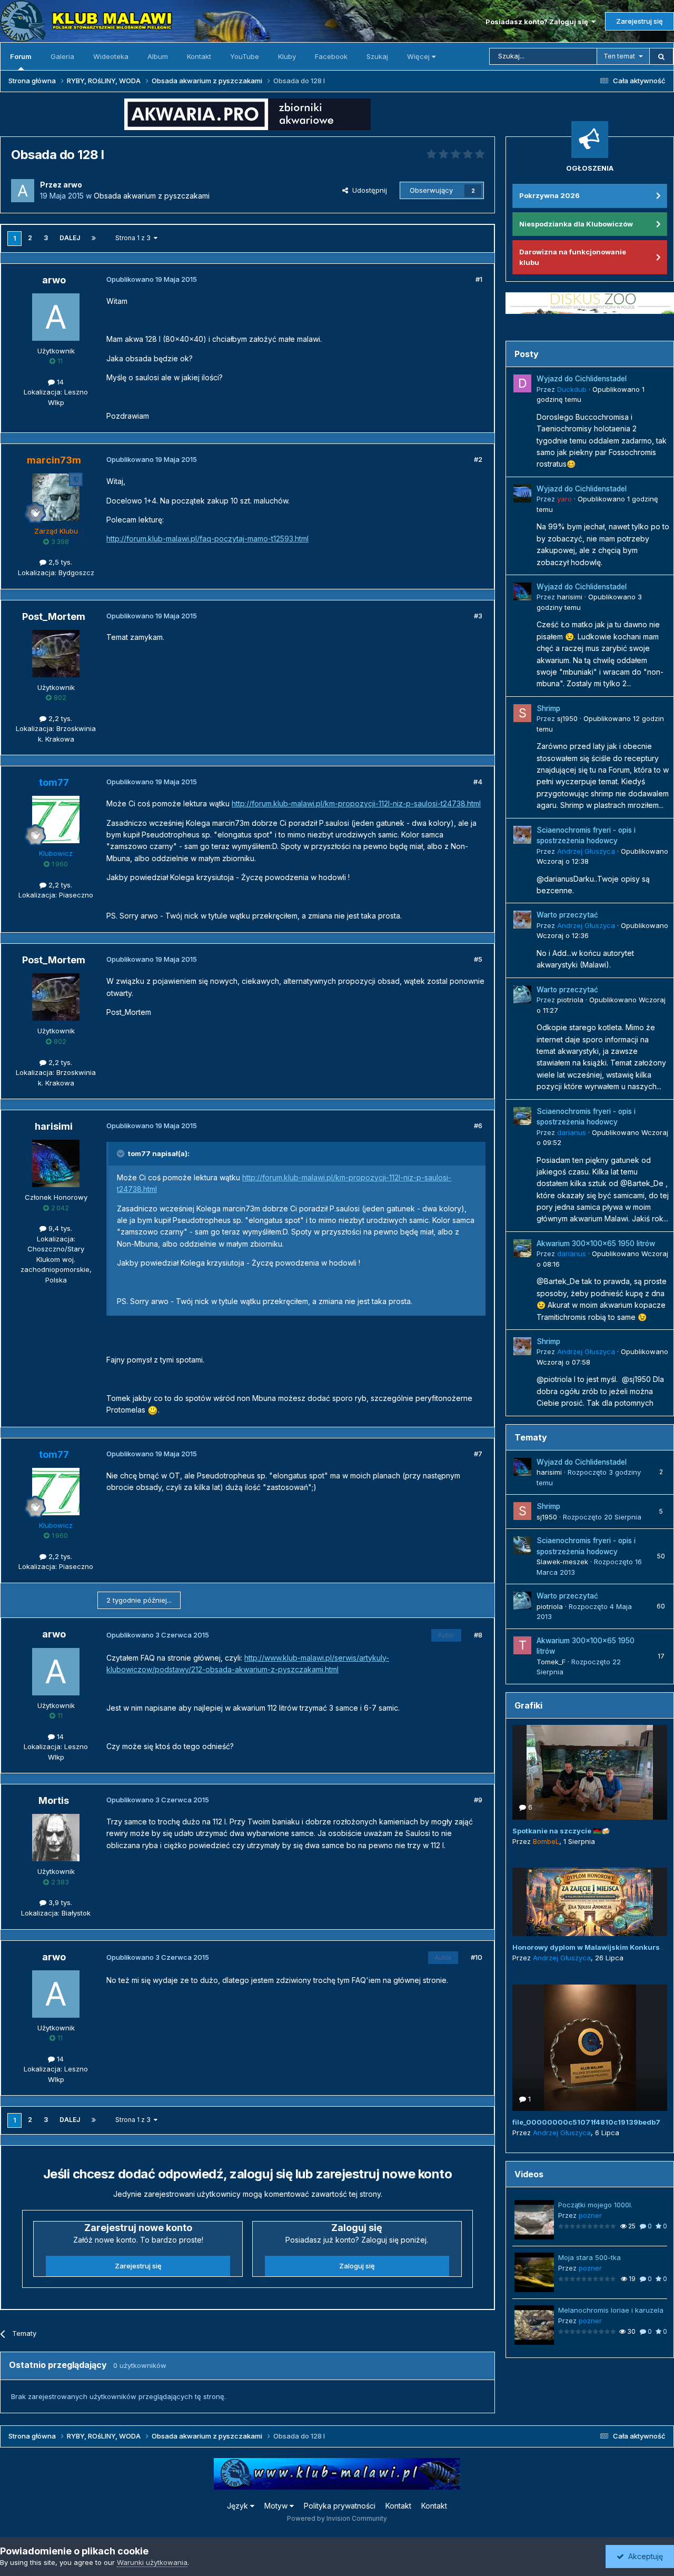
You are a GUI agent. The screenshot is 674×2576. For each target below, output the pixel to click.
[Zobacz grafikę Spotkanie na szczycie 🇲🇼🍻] (590, 1772)
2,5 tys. (59, 562)
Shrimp (548, 708)
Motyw (277, 2506)
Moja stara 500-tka (589, 2257)
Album (158, 56)
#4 (478, 782)
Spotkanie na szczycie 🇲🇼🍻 (561, 1831)
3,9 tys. (59, 1902)
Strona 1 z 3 (135, 238)
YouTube (245, 56)
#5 (478, 959)
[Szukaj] (661, 56)
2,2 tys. (59, 718)
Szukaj (377, 56)
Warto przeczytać (567, 915)
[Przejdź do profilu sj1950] (522, 713)
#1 (479, 279)
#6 (478, 1126)
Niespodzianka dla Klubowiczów (576, 224)
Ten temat (619, 56)
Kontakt (199, 56)
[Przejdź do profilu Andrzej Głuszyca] (522, 835)
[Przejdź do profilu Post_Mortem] (56, 654)
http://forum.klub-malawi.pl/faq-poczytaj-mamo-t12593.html (207, 539)
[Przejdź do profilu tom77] (56, 820)
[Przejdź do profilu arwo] (23, 191)
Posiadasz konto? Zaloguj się (538, 22)
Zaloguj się (357, 2266)
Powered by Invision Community (337, 2518)
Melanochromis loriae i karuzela (611, 2310)
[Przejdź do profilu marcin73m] (56, 497)
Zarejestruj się (640, 21)
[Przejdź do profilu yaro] (522, 494)
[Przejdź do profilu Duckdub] (522, 383)
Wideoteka (111, 56)
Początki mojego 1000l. (595, 2205)
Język (239, 2506)
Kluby (287, 56)
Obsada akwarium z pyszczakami (152, 196)
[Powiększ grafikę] (153, 1410)
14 (59, 382)
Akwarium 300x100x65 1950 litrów (596, 1243)
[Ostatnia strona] (94, 238)
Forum (21, 56)
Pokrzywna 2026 (549, 195)
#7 (478, 1454)
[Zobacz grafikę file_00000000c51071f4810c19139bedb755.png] (590, 2048)
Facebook (331, 56)
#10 (477, 1957)
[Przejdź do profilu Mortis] (56, 1838)
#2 (478, 459)
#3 (478, 616)
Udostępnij (368, 190)
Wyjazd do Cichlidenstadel (582, 379)
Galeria (62, 56)
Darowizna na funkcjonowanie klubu (573, 257)
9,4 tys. (59, 1228)
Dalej (70, 238)
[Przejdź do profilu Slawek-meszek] (522, 1545)
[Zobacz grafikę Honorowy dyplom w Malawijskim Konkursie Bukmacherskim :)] (590, 1902)
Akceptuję (643, 2556)
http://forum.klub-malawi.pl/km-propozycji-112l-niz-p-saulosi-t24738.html (356, 803)
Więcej (418, 56)
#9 (478, 1800)
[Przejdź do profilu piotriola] (522, 994)
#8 (478, 1635)
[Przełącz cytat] (122, 1153)
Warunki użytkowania (152, 2562)
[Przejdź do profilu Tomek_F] (522, 1645)
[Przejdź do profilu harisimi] (56, 1163)
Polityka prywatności (340, 2506)
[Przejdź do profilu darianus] (522, 1116)
